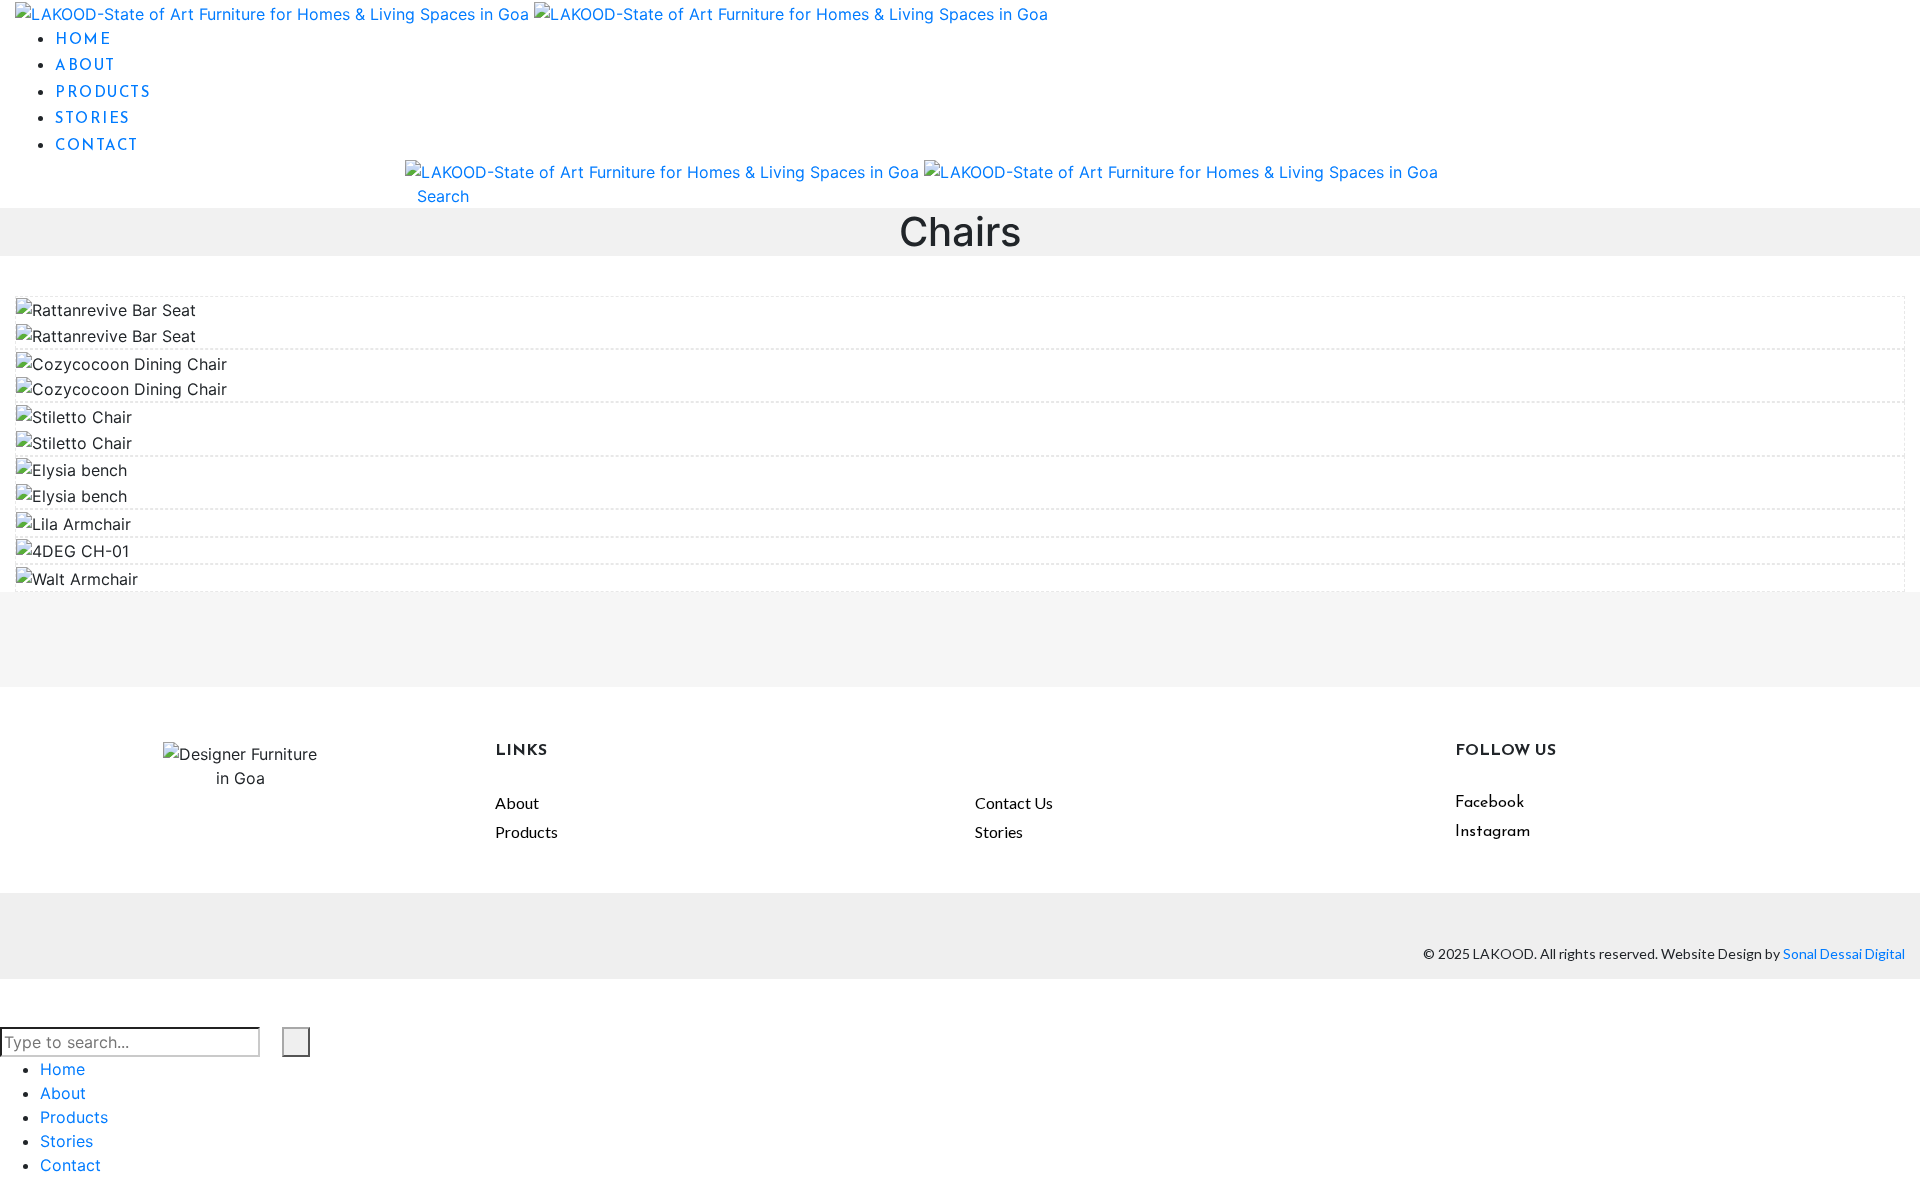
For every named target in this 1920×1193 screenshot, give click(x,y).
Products (526, 831)
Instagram (1492, 832)
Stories (999, 831)
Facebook (1489, 803)
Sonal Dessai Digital (1844, 953)
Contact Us (1014, 802)
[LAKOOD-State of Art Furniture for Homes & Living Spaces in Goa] (531, 12)
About (517, 802)
